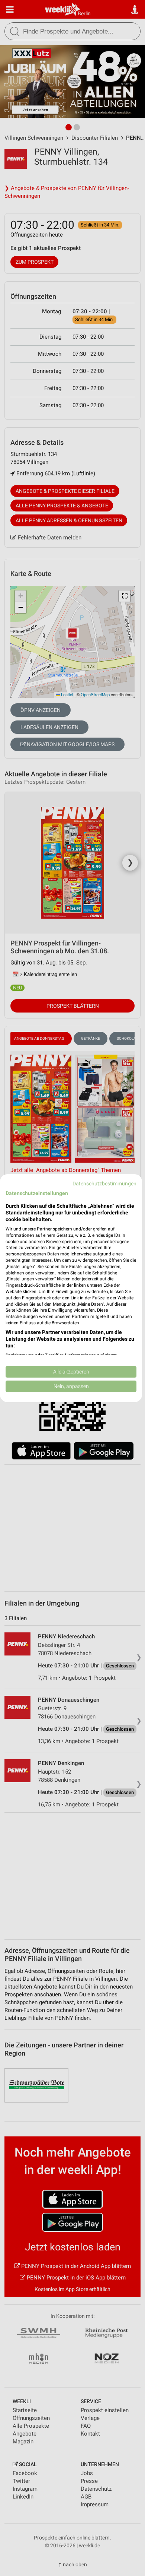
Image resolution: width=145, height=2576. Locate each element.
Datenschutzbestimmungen (104, 1183)
